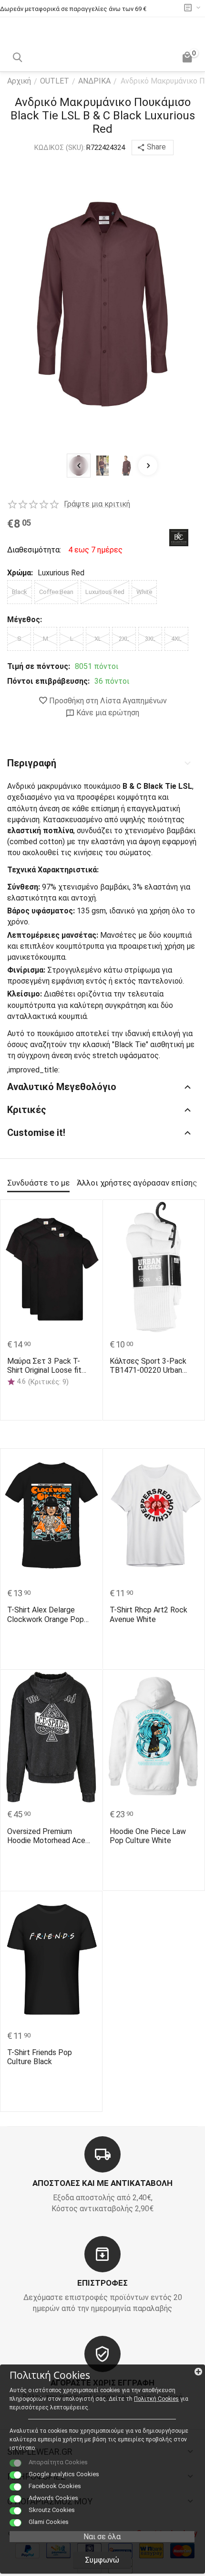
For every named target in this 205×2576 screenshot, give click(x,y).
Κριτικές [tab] (27, 1110)
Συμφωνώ (102, 2560)
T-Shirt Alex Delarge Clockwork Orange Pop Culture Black (46, 1614)
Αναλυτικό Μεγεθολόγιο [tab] (62, 1087)
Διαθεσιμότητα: (33, 550)
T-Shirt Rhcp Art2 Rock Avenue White (149, 1614)
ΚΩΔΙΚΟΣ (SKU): (60, 148)
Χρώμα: (20, 573)
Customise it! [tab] (36, 1133)
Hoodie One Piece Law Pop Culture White (148, 1836)
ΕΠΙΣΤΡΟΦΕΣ (102, 2283)
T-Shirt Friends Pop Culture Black (40, 2057)
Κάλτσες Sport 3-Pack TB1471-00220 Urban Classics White (148, 1366)
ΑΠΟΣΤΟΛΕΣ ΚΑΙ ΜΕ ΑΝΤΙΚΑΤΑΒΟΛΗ (102, 2183)
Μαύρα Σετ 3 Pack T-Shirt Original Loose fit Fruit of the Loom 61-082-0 (51, 1366)
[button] (153, 148)
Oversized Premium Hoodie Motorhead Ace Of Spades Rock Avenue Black (48, 1836)
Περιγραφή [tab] (32, 763)
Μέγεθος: (25, 620)
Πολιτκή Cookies (156, 2399)
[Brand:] (179, 537)
